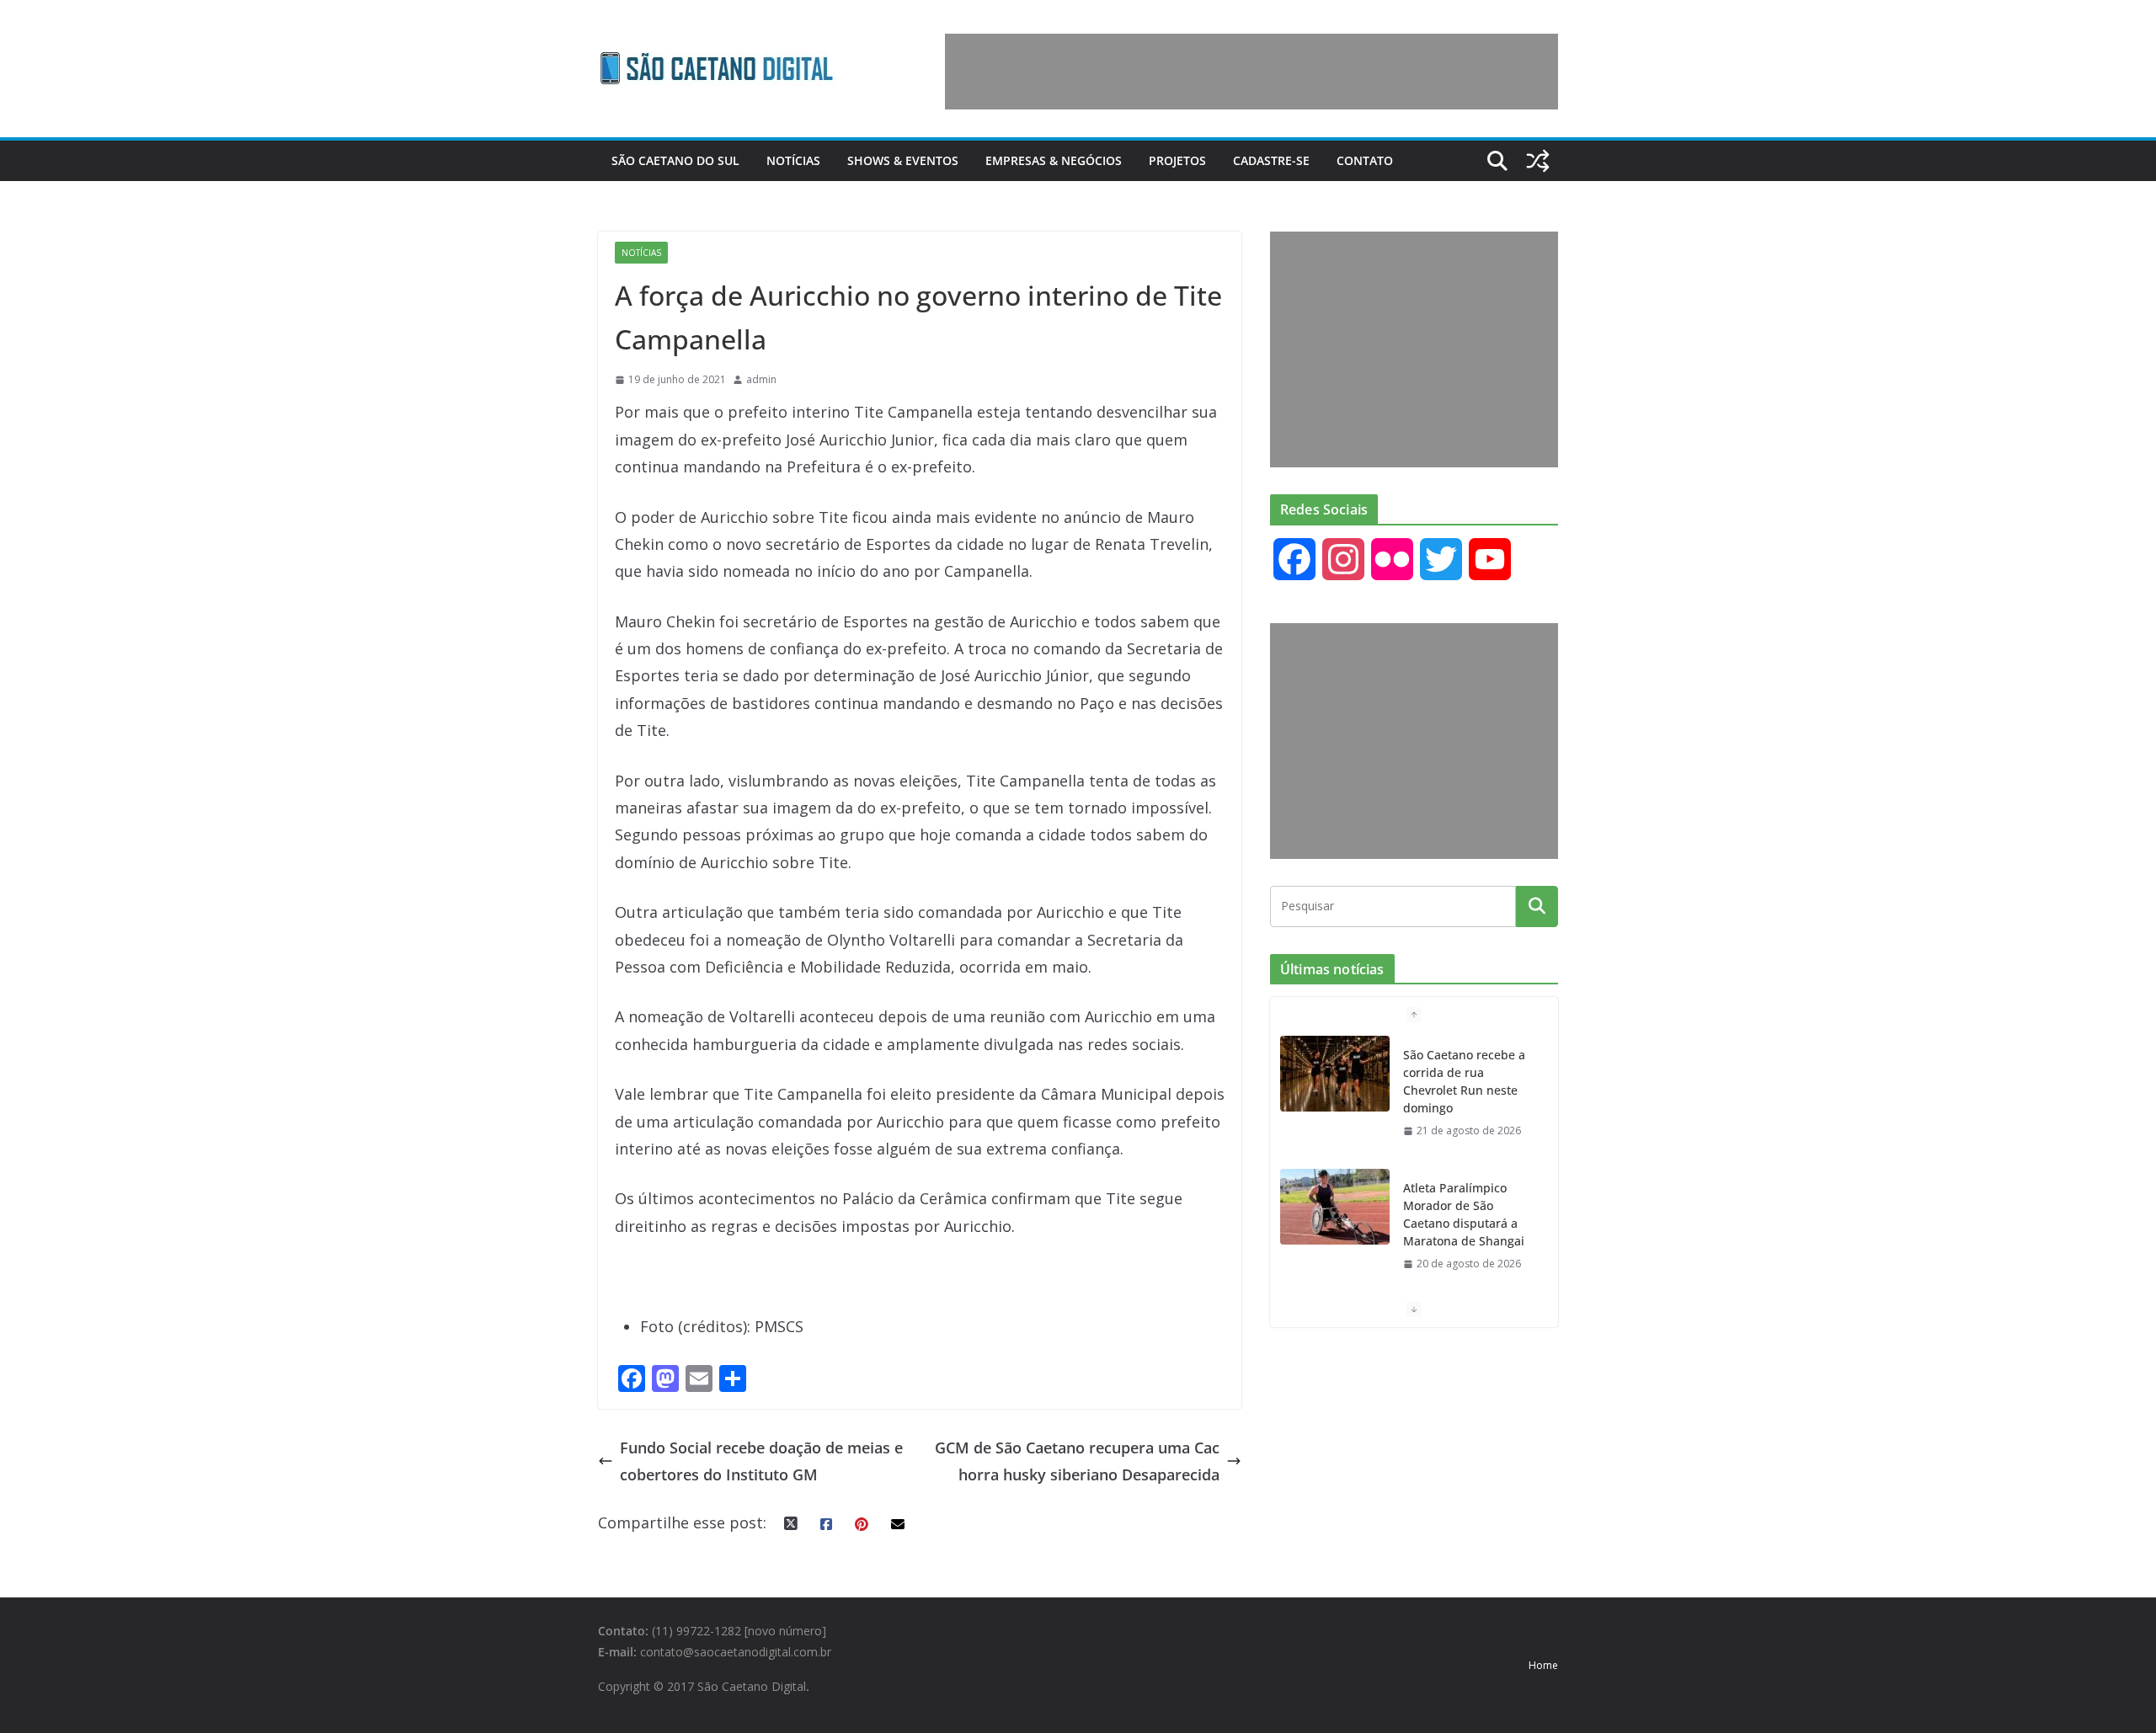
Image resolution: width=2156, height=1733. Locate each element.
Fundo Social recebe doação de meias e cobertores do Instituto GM (761, 1461)
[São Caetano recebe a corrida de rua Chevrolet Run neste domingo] (1335, 1074)
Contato (1365, 160)
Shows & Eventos (903, 160)
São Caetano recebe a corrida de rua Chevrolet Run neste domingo (1464, 1081)
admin (761, 379)
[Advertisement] (1251, 72)
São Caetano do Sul (675, 160)
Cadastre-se (1271, 160)
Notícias (793, 160)
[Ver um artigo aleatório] (1538, 161)
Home (1543, 1665)
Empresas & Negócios (1054, 160)
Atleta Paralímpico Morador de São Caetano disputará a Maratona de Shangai (1464, 1214)
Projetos (1177, 160)
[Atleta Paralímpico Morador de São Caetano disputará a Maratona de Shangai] (1335, 1207)
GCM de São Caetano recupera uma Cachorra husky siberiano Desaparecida (1077, 1461)
